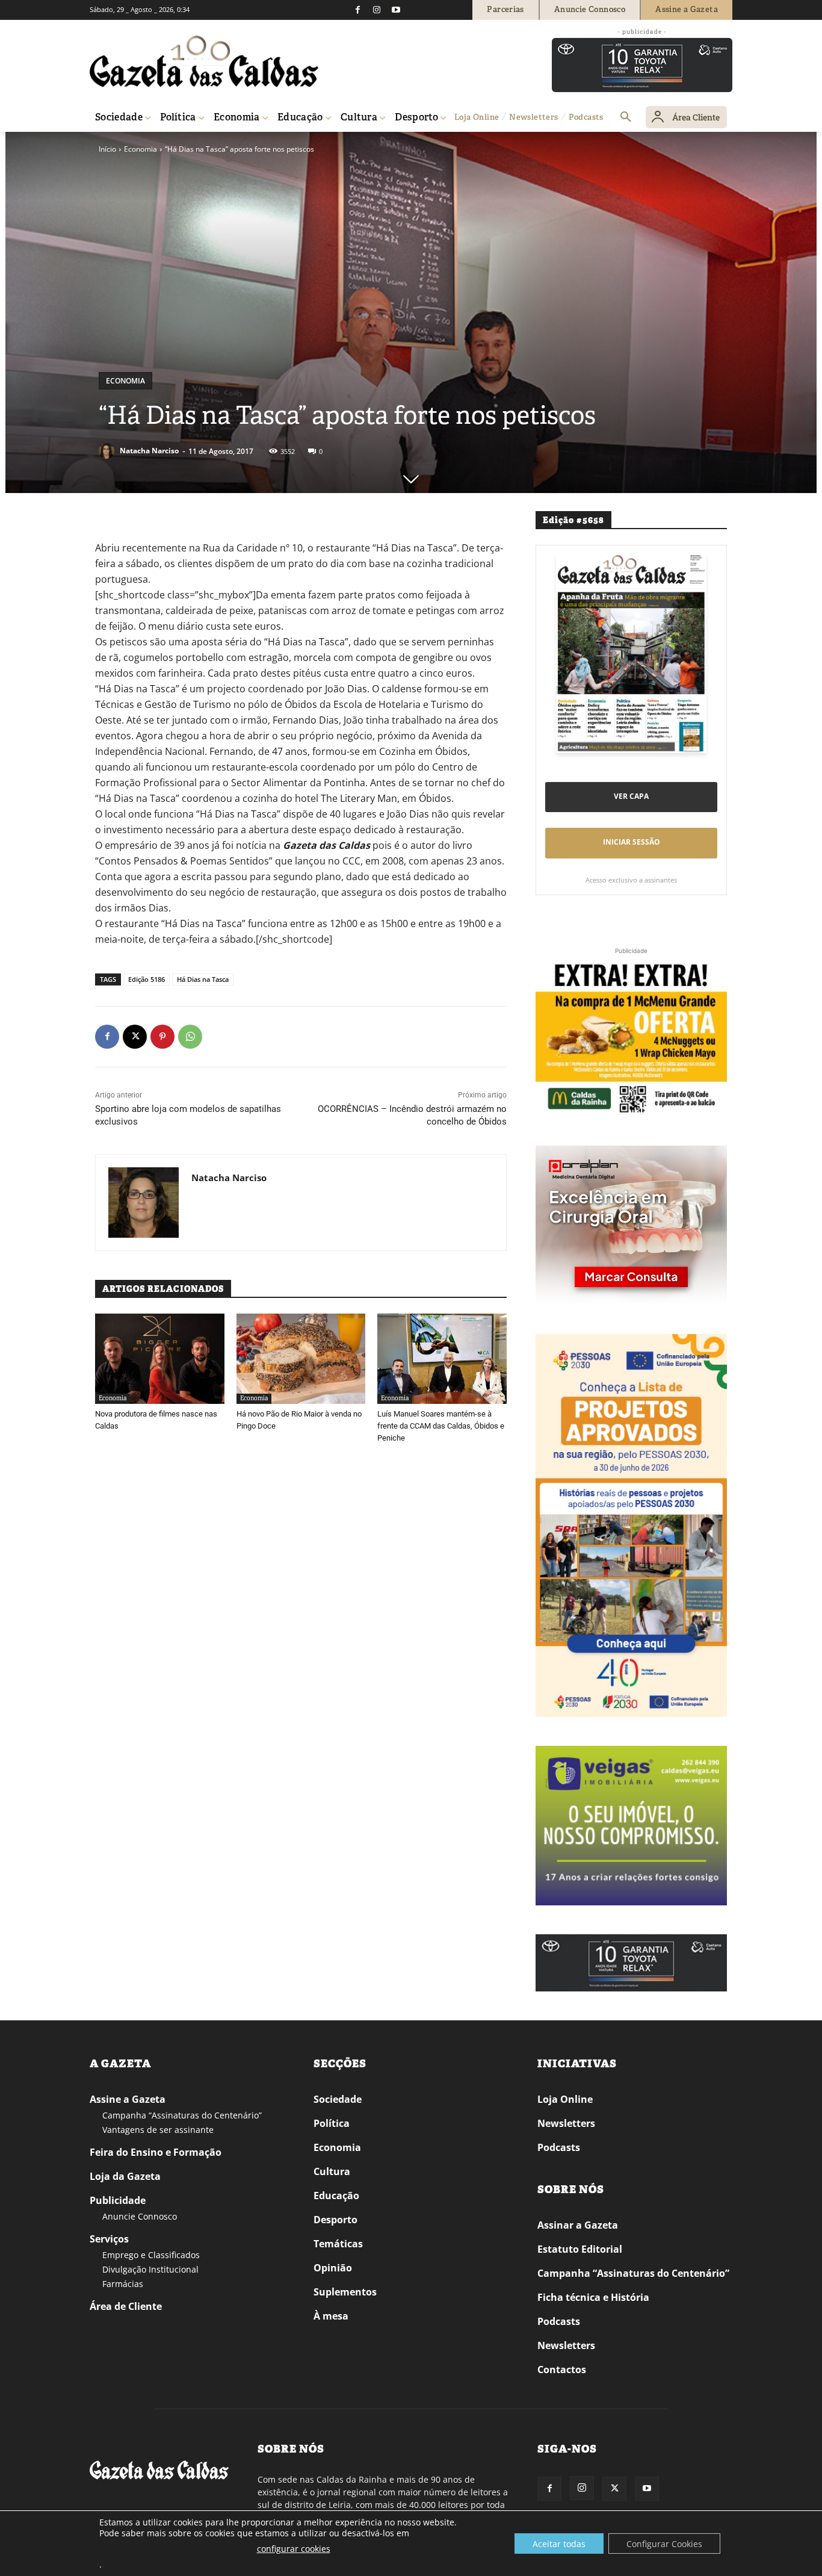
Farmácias (123, 2284)
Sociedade (338, 2099)
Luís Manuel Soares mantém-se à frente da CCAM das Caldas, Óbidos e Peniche (441, 1426)
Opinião (333, 2268)
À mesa (331, 2316)
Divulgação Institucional (150, 2269)
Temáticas (338, 2244)
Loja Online (565, 2099)
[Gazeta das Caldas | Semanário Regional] (204, 61)
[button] (626, 117)
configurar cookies (294, 2549)
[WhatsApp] (190, 1037)
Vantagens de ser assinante (158, 2130)
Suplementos (345, 2292)
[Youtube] (396, 10)
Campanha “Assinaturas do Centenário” (182, 2115)
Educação (336, 2196)
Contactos (562, 2370)
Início (107, 149)
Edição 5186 (147, 979)
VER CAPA (631, 796)
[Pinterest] (162, 1037)
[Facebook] (357, 10)
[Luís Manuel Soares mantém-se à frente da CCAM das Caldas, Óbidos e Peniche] (442, 1359)
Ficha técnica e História (593, 2297)
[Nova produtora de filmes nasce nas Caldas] (160, 1359)
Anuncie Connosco (140, 2216)
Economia (141, 149)
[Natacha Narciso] (108, 451)
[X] (135, 1037)
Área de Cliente (126, 2306)
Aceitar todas (559, 2544)
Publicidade (118, 2200)
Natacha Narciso (149, 451)
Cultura (332, 2171)
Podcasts (559, 2147)
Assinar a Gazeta (578, 2225)
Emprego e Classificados (151, 2255)
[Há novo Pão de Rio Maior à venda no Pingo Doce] (301, 1359)
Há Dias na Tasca (203, 979)
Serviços (109, 2239)
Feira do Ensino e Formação (156, 2152)
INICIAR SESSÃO (632, 842)
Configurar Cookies (664, 2544)
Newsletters (566, 2123)
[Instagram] (377, 10)
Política (332, 2123)
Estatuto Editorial (580, 2249)
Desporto (335, 2220)
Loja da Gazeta (125, 2176)
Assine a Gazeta (128, 2099)
